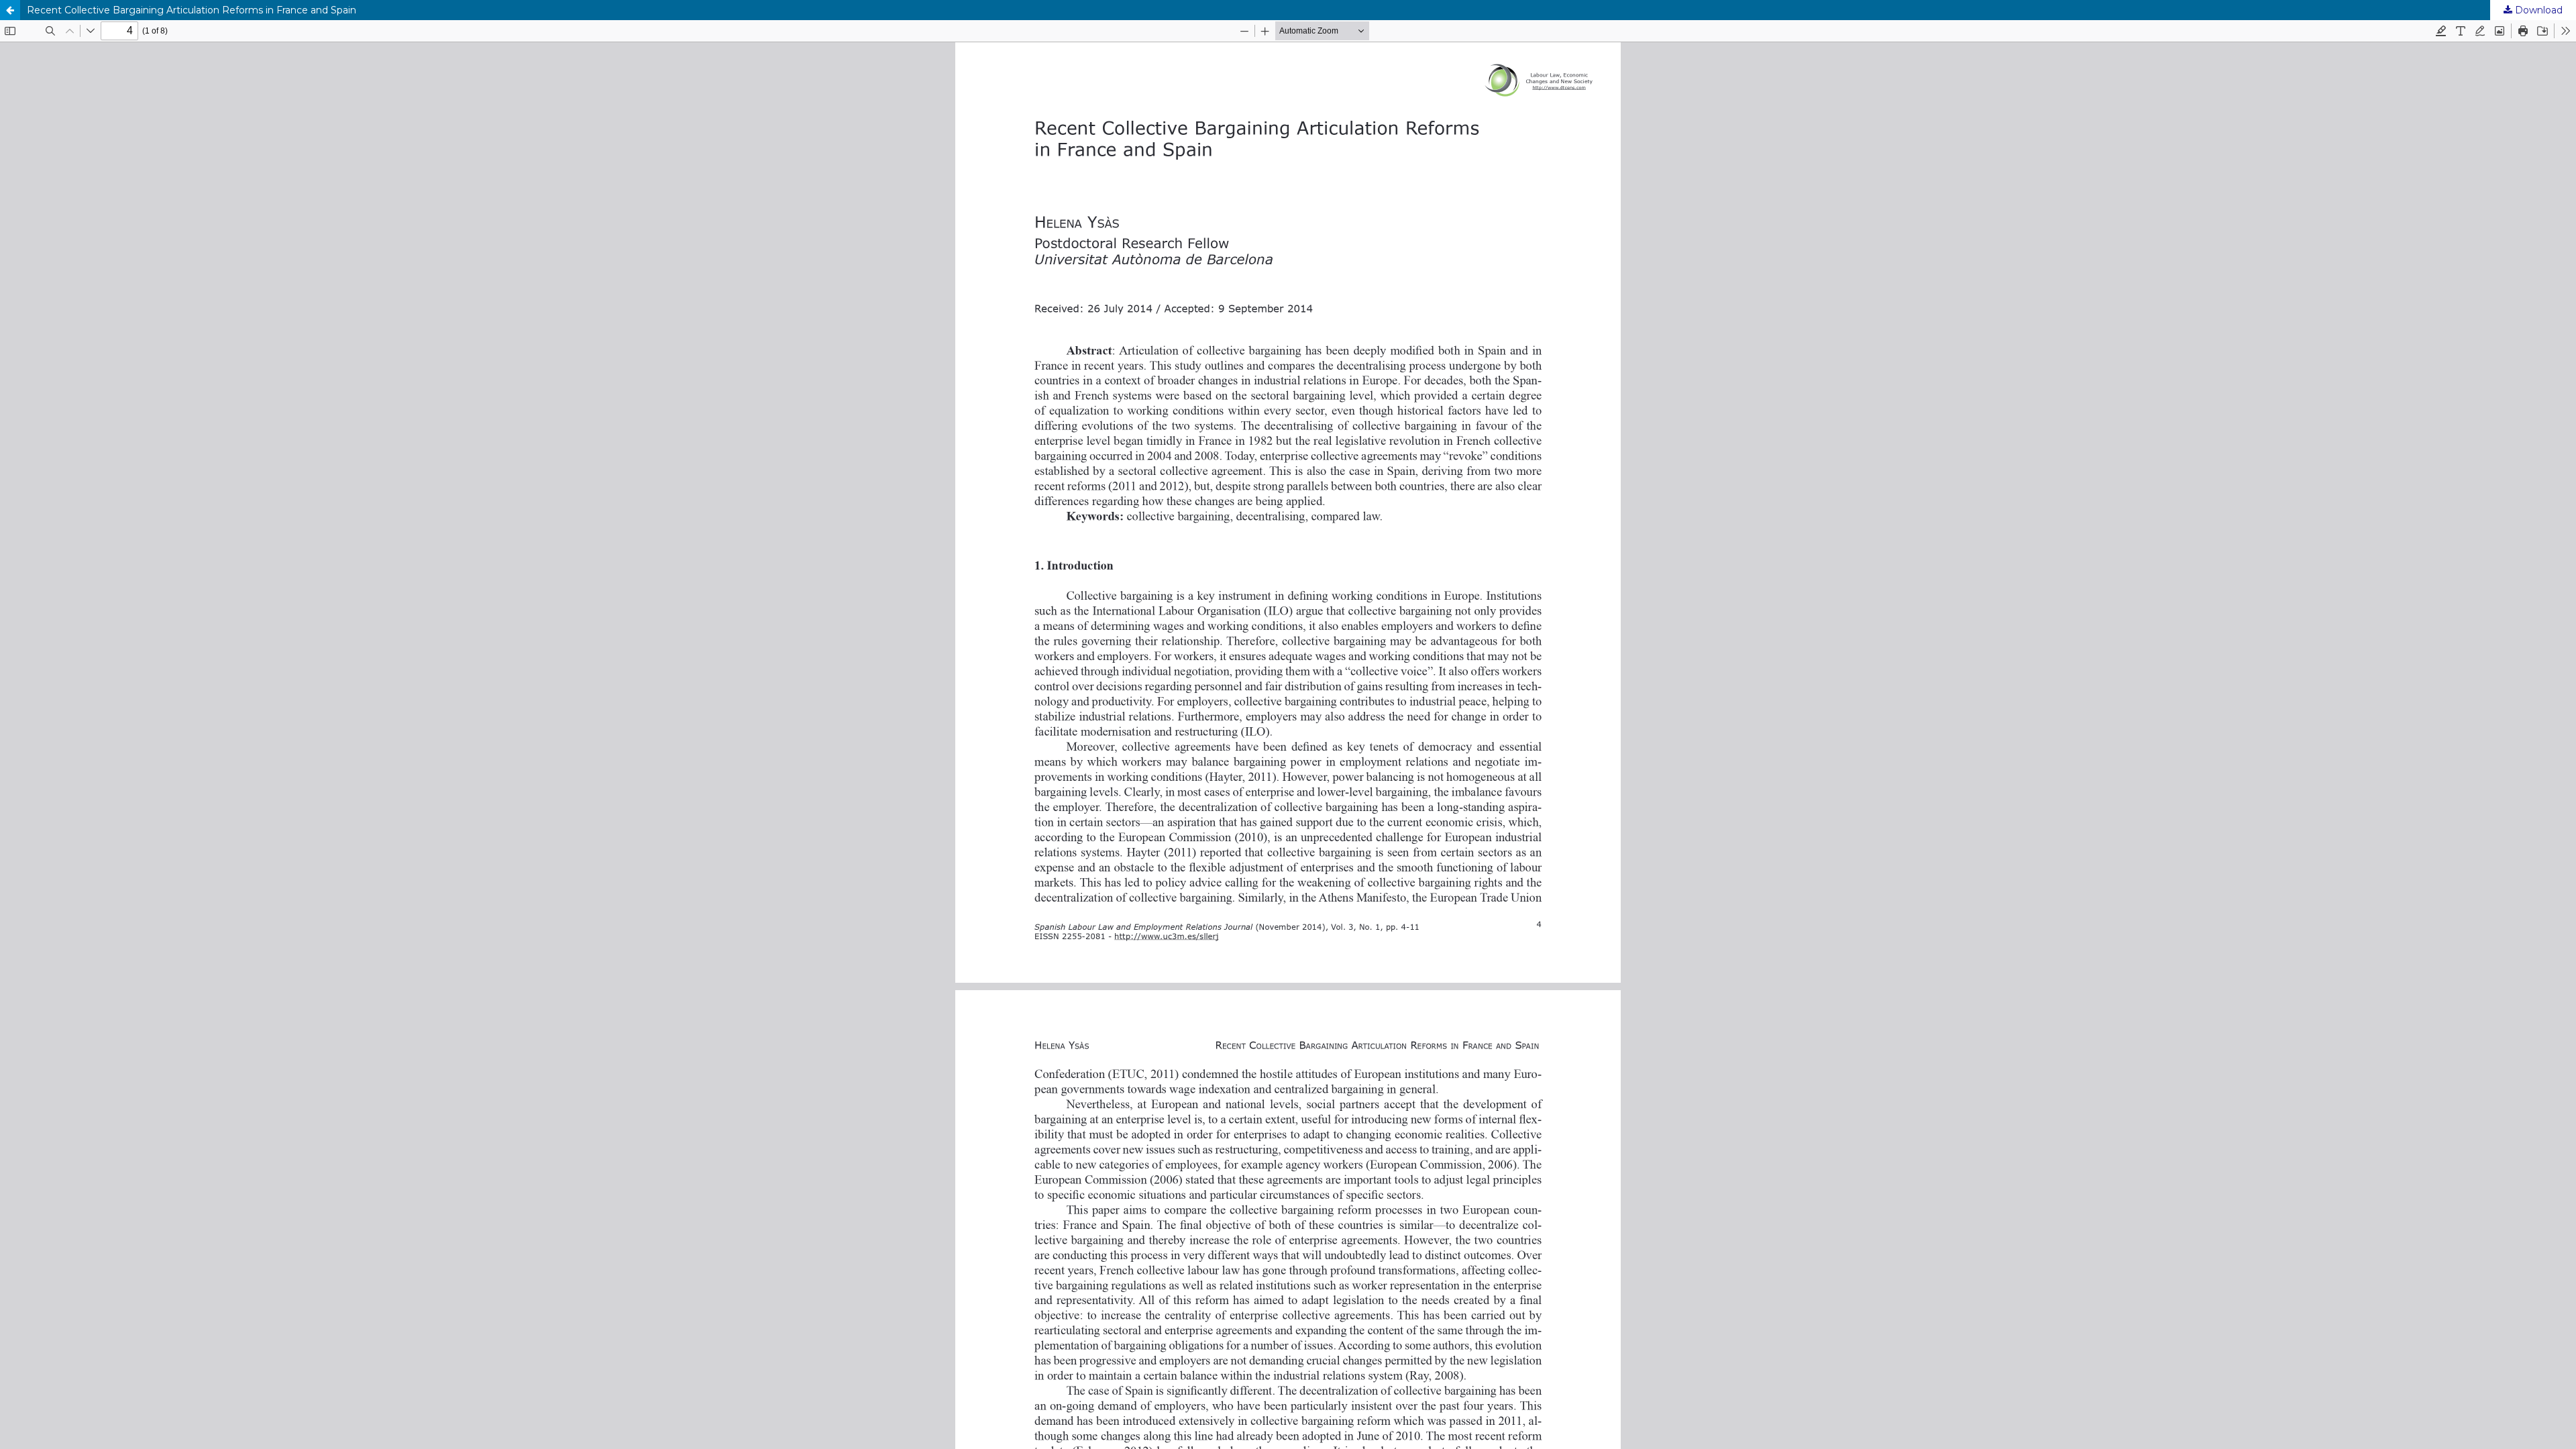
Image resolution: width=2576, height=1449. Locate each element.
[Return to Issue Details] (10, 10)
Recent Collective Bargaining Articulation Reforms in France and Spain (192, 10)
